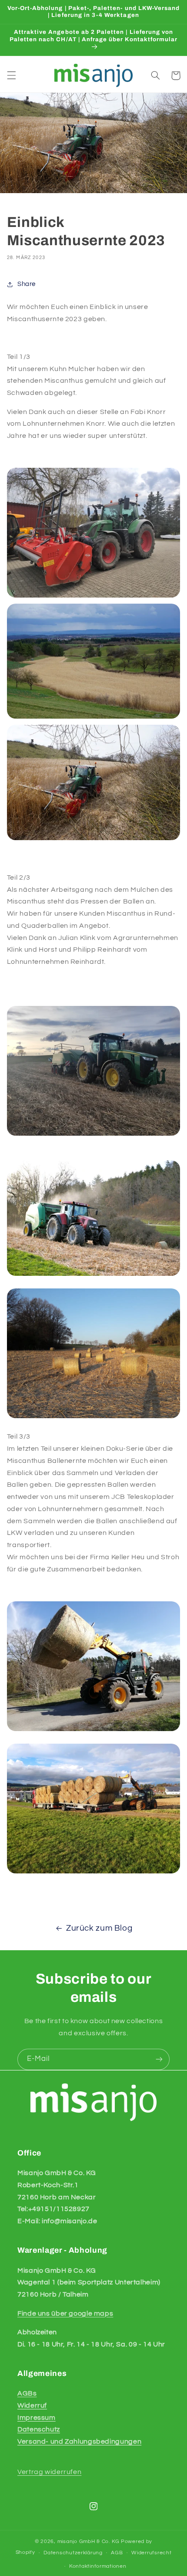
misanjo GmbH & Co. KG (88, 2541)
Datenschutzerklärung (73, 2553)
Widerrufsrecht (151, 2553)
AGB (117, 2553)
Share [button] (27, 284)
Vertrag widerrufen (49, 2472)
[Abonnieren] (159, 2059)
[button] (11, 76)
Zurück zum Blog (99, 1928)
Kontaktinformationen (98, 2566)
